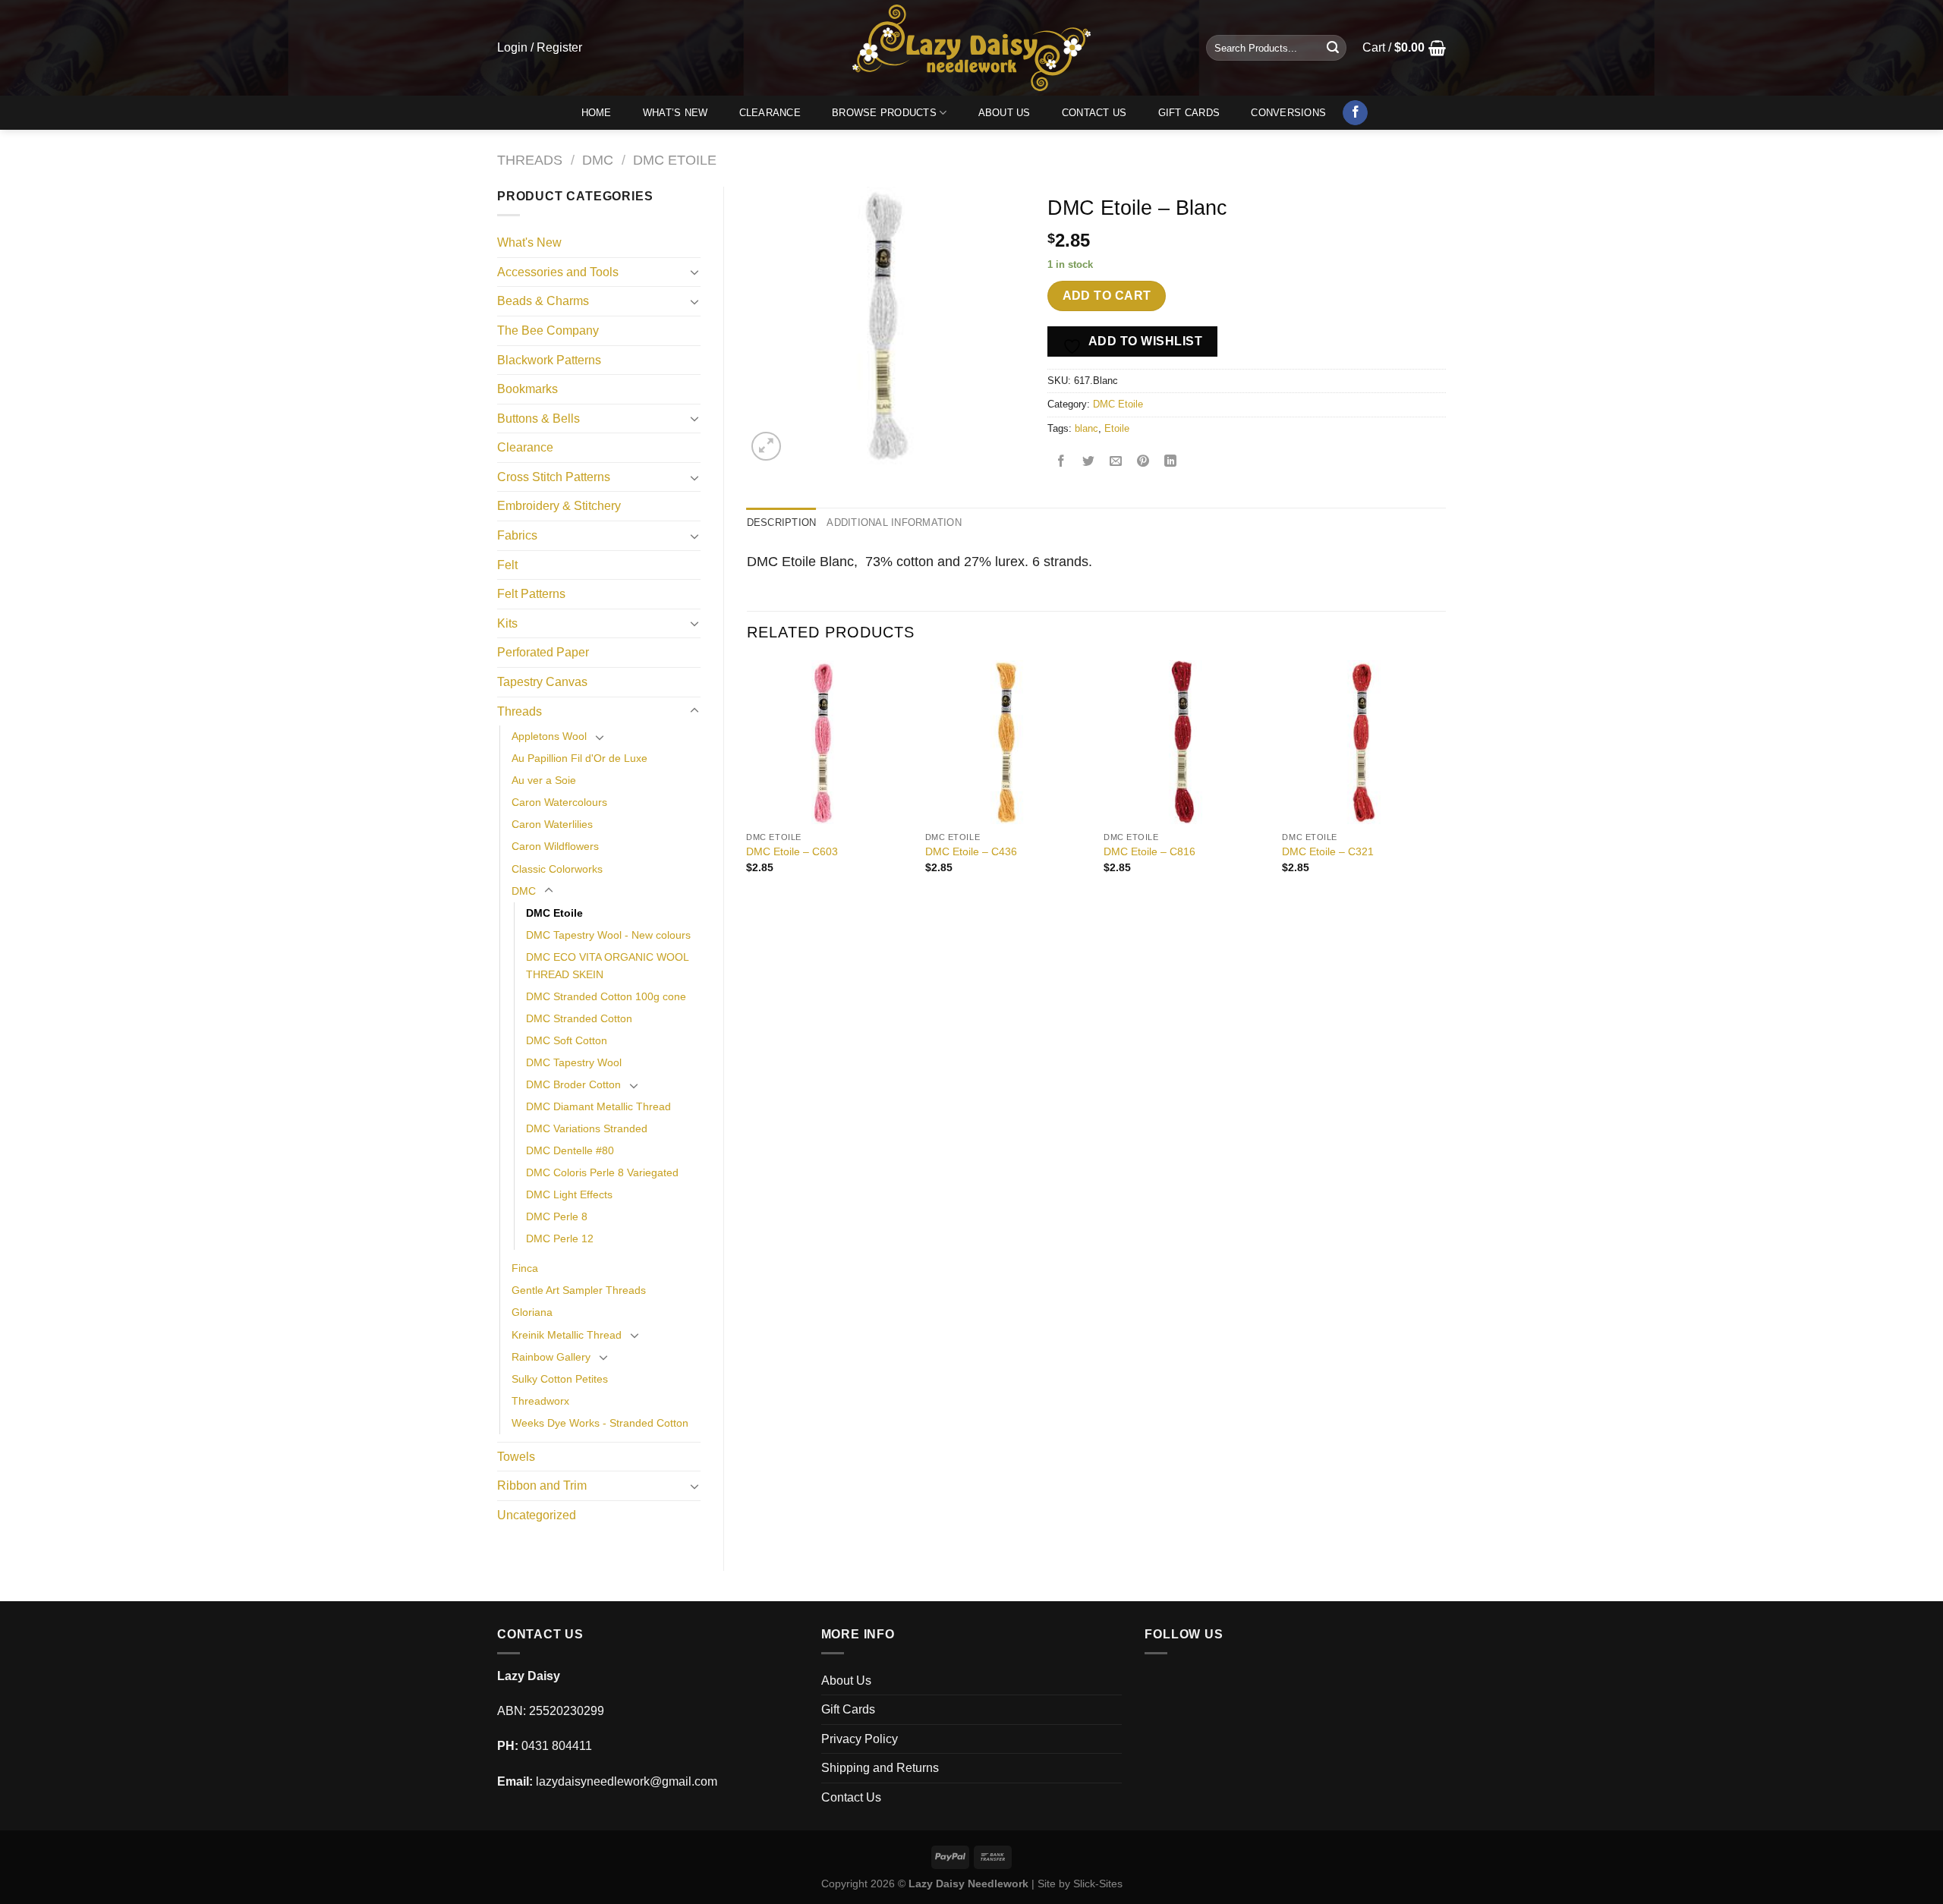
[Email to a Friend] (1116, 463)
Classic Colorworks (557, 869)
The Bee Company (548, 330)
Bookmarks (527, 389)
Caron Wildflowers (555, 846)
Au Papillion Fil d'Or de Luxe (579, 758)
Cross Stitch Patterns (554, 477)
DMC (598, 160)
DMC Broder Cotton (573, 1084)
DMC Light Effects (569, 1194)
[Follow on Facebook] (1355, 113)
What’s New (675, 113)
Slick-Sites (1098, 1884)
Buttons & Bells (538, 419)
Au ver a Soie (544, 780)
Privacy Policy (860, 1739)
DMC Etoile (675, 160)
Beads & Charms (543, 301)
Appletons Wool (549, 736)
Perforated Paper (543, 652)
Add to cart (1107, 296)
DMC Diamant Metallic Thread (598, 1106)
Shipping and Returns (880, 1768)
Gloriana (532, 1312)
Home (597, 113)
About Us (1005, 113)
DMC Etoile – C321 (1328, 851)
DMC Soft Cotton (567, 1040)
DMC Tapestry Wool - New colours (608, 935)
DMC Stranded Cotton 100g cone (606, 996)
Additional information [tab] (894, 522)
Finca (525, 1268)
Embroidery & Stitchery (559, 506)
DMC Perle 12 (560, 1238)
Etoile (1117, 428)
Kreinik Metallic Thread (567, 1335)
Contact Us (1094, 113)
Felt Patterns (531, 594)
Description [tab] (782, 522)
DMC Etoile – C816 (1149, 851)
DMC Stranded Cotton (579, 1018)
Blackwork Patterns (549, 360)
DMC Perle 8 (557, 1216)
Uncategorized (537, 1515)
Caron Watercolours (559, 802)
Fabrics (517, 535)
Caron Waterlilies (552, 824)
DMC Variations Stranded (587, 1128)
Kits (507, 623)
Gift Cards (1189, 113)
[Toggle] (694, 272)
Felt (507, 565)
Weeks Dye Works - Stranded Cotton (600, 1423)
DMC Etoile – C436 (971, 851)
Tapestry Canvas (542, 682)
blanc (1086, 428)
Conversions (1288, 113)
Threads (530, 160)
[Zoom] (766, 447)
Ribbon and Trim (542, 1485)
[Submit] (1333, 48)
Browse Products (884, 113)
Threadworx (540, 1401)
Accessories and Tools (558, 272)
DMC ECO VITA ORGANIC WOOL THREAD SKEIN (607, 966)
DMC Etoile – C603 (792, 851)
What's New (529, 242)
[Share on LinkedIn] (1171, 463)
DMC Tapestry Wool (574, 1062)
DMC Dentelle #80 (570, 1150)
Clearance (770, 113)
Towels (516, 1457)
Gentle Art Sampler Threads (579, 1290)
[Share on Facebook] (1061, 463)
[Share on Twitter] (1089, 463)
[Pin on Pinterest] (1143, 463)
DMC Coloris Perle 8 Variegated (602, 1172)
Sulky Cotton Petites (560, 1379)
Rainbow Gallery (551, 1357)
